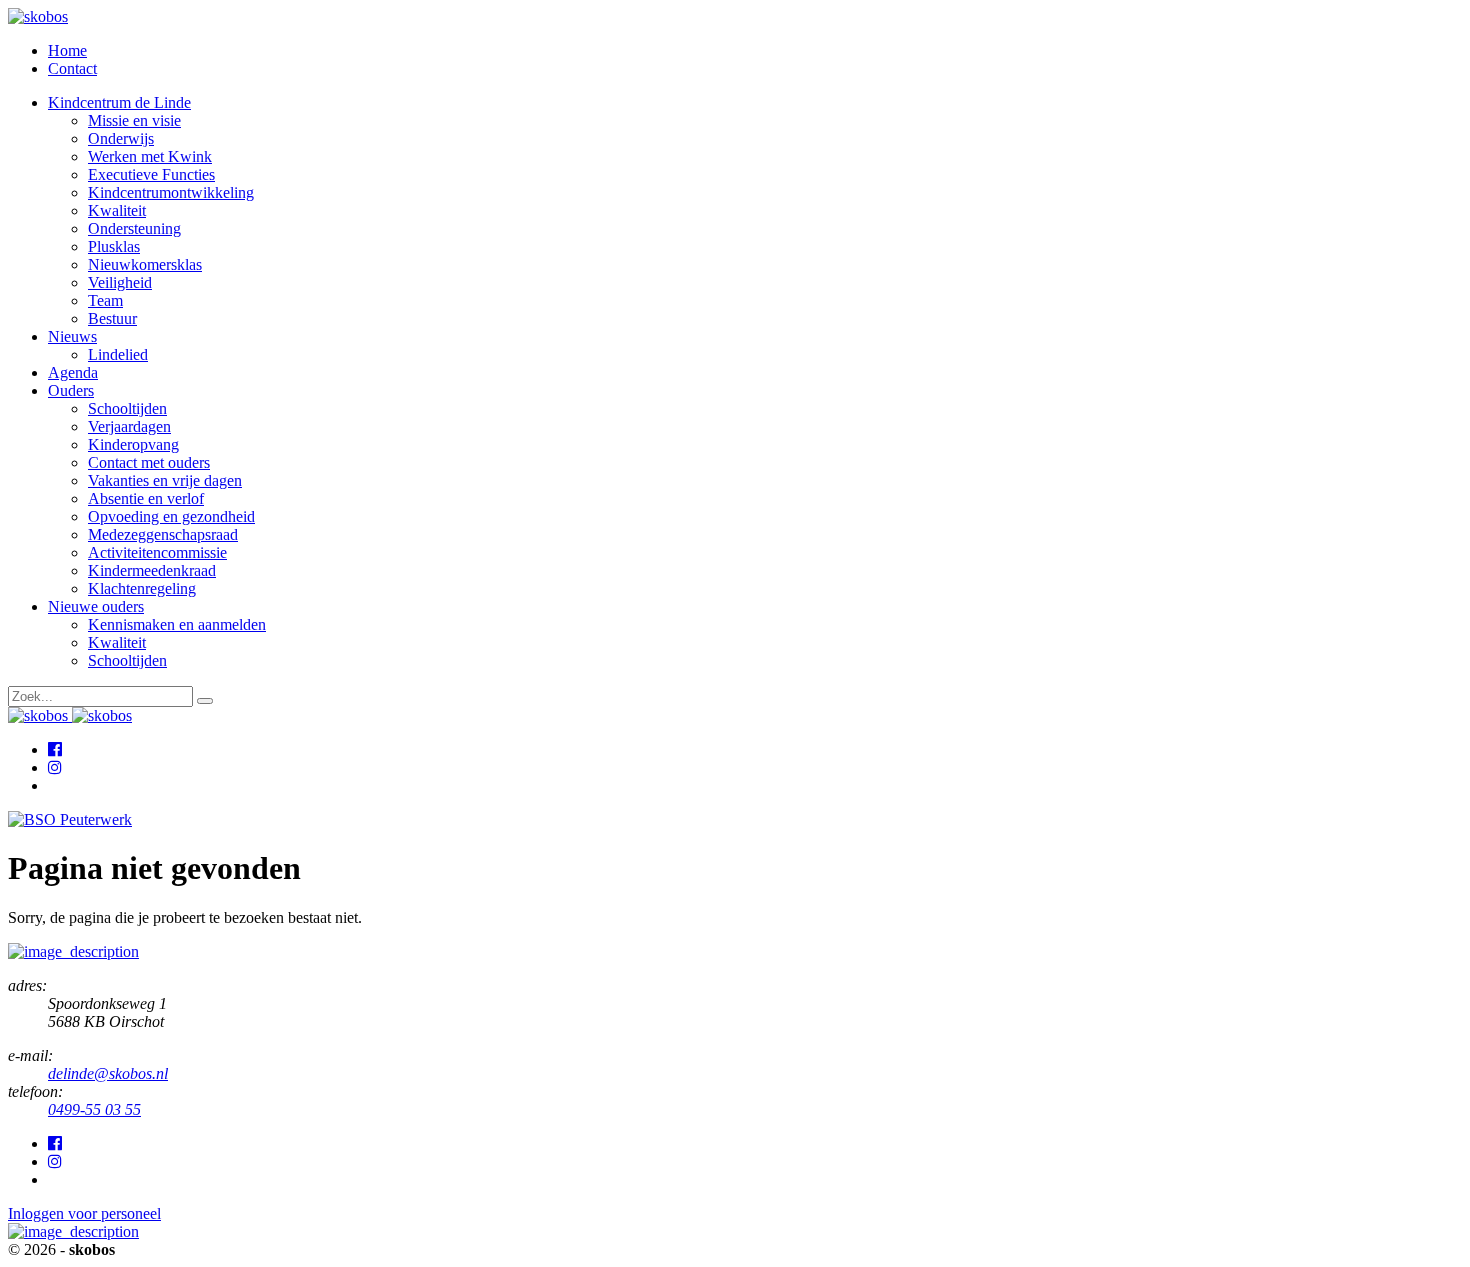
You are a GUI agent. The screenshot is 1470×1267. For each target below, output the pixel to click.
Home (67, 50)
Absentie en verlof (146, 498)
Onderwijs (121, 138)
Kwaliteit (117, 210)
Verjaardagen (129, 426)
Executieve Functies (151, 174)
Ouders (71, 390)
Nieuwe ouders (96, 606)
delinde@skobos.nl (108, 1073)
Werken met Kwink (150, 156)
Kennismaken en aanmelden (177, 624)
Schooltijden (127, 408)
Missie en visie (134, 120)
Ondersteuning (134, 228)
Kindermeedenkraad (152, 570)
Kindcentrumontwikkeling (171, 192)
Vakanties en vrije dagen (165, 480)
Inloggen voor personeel (84, 1213)
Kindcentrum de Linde (119, 102)
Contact (72, 68)
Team (105, 300)
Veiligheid (120, 282)
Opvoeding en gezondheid (171, 516)
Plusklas (114, 246)
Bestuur (112, 318)
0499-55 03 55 (94, 1109)
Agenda (73, 372)
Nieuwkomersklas (145, 264)
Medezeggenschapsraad (163, 534)
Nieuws (72, 336)
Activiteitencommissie (157, 552)
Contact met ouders (149, 462)
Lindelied (118, 354)
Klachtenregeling (142, 588)
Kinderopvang (133, 444)
